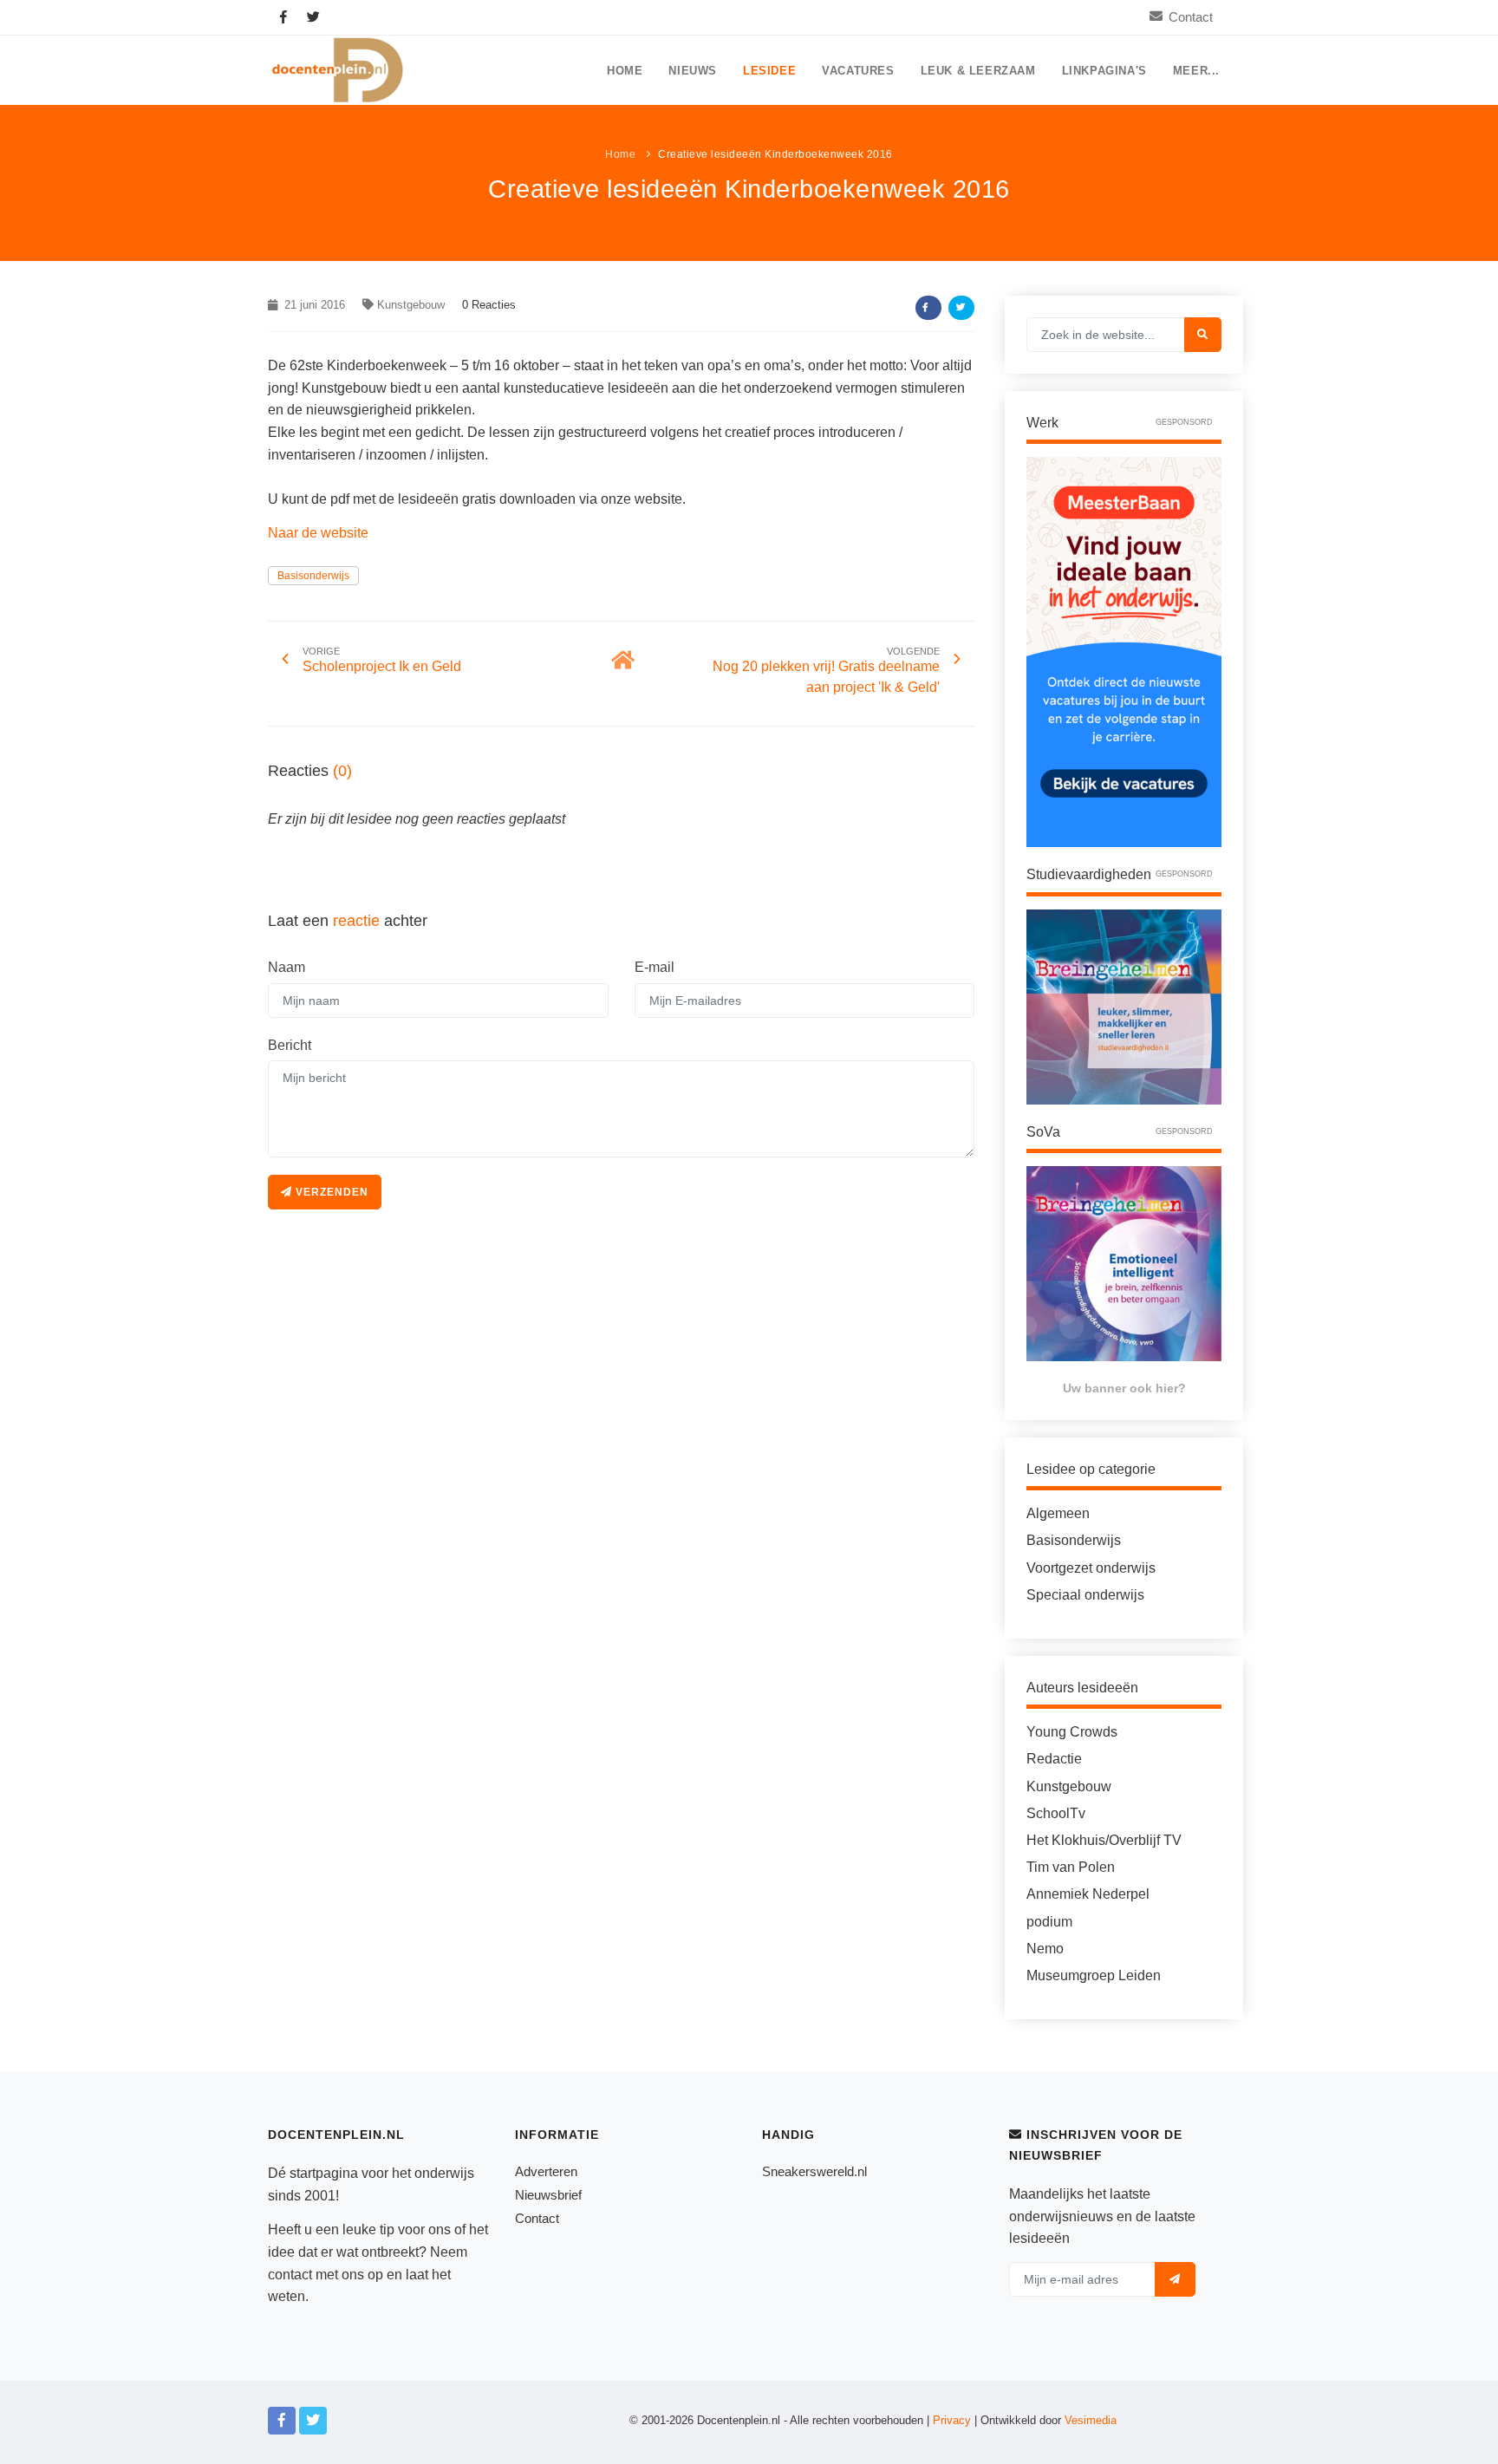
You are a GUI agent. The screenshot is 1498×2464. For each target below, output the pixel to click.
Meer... (1196, 71)
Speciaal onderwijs (1085, 1595)
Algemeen (1058, 1513)
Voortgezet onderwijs (1091, 1568)
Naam (287, 967)
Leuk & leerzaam (978, 71)
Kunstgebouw (411, 305)
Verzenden (330, 1192)
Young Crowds (1072, 1732)
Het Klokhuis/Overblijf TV (1104, 1840)
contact (290, 2275)
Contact (1191, 17)
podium (1049, 1922)
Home (625, 71)
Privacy (952, 2420)
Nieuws (693, 71)
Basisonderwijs (313, 576)
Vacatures (858, 71)
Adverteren (546, 2171)
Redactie (1054, 1759)
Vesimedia (1091, 2420)
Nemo (1045, 1949)
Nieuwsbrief (548, 2195)
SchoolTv (1056, 1813)
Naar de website (318, 533)
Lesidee (769, 71)
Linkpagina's (1104, 71)
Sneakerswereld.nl (814, 2171)
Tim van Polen (1071, 1867)
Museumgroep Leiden (1094, 1975)
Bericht (290, 1045)
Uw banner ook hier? (1124, 1388)
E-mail (655, 967)
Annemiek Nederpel (1088, 1894)
